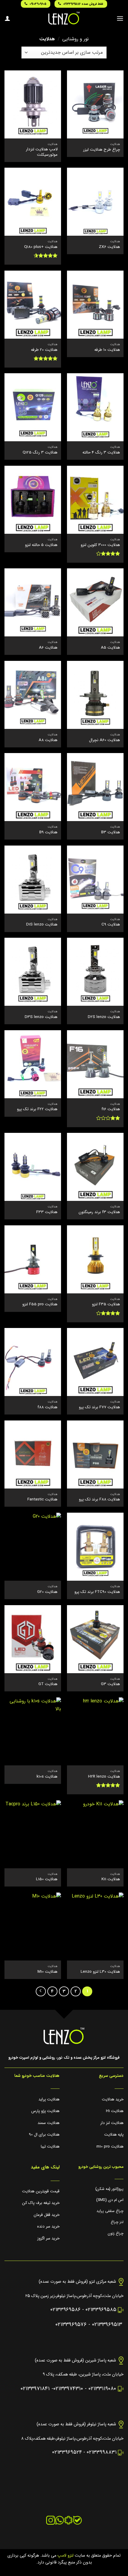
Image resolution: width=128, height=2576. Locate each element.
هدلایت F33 (47, 1212)
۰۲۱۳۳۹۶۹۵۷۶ (71, 2325)
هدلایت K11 (111, 1879)
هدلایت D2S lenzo (104, 1017)
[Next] (41, 1992)
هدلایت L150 (47, 1879)
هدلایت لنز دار (112, 2123)
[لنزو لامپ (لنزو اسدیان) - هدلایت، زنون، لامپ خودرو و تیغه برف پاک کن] (64, 18)
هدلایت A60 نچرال (104, 740)
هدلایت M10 (47, 1972)
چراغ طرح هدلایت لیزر (102, 150)
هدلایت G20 (47, 1592)
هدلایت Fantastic (42, 1500)
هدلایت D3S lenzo (41, 1017)
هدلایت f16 (111, 1109)
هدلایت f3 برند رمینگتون (99, 1212)
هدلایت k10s (47, 1777)
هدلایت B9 (48, 832)
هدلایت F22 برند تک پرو (37, 1109)
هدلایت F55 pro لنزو (40, 1304)
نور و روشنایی (75, 39)
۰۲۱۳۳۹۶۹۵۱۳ (107, 2325)
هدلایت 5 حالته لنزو (41, 545)
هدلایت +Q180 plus (41, 247)
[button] (120, 18)
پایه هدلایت (114, 2135)
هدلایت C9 (111, 925)
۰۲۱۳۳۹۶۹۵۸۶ (65, 2310)
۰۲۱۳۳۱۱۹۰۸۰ (102, 2389)
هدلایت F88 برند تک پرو (99, 1500)
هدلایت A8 (48, 740)
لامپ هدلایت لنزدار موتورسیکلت (42, 152)
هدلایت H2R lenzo (104, 1777)
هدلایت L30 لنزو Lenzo (100, 1972)
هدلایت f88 (47, 1407)
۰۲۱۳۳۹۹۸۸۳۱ (102, 2452)
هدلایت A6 (48, 648)
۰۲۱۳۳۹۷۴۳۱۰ (68, 2389)
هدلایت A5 (110, 648)
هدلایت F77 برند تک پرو (99, 1407)
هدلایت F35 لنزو (106, 1304)
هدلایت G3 (110, 1684)
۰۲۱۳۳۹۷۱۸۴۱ (35, 2389)
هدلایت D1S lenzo (42, 925)
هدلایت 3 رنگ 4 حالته (101, 453)
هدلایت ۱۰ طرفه (107, 350)
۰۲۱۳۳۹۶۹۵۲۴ (67, 2452)
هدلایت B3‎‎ (111, 832)
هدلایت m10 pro (110, 2147)
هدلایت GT (48, 1684)
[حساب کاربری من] (7, 18)
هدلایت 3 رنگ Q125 (40, 453)
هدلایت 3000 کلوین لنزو (100, 545)
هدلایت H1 (115, 2111)
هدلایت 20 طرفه (44, 350)
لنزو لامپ (65, 2556)
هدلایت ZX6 (109, 247)
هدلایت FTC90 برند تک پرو (97, 1592)
